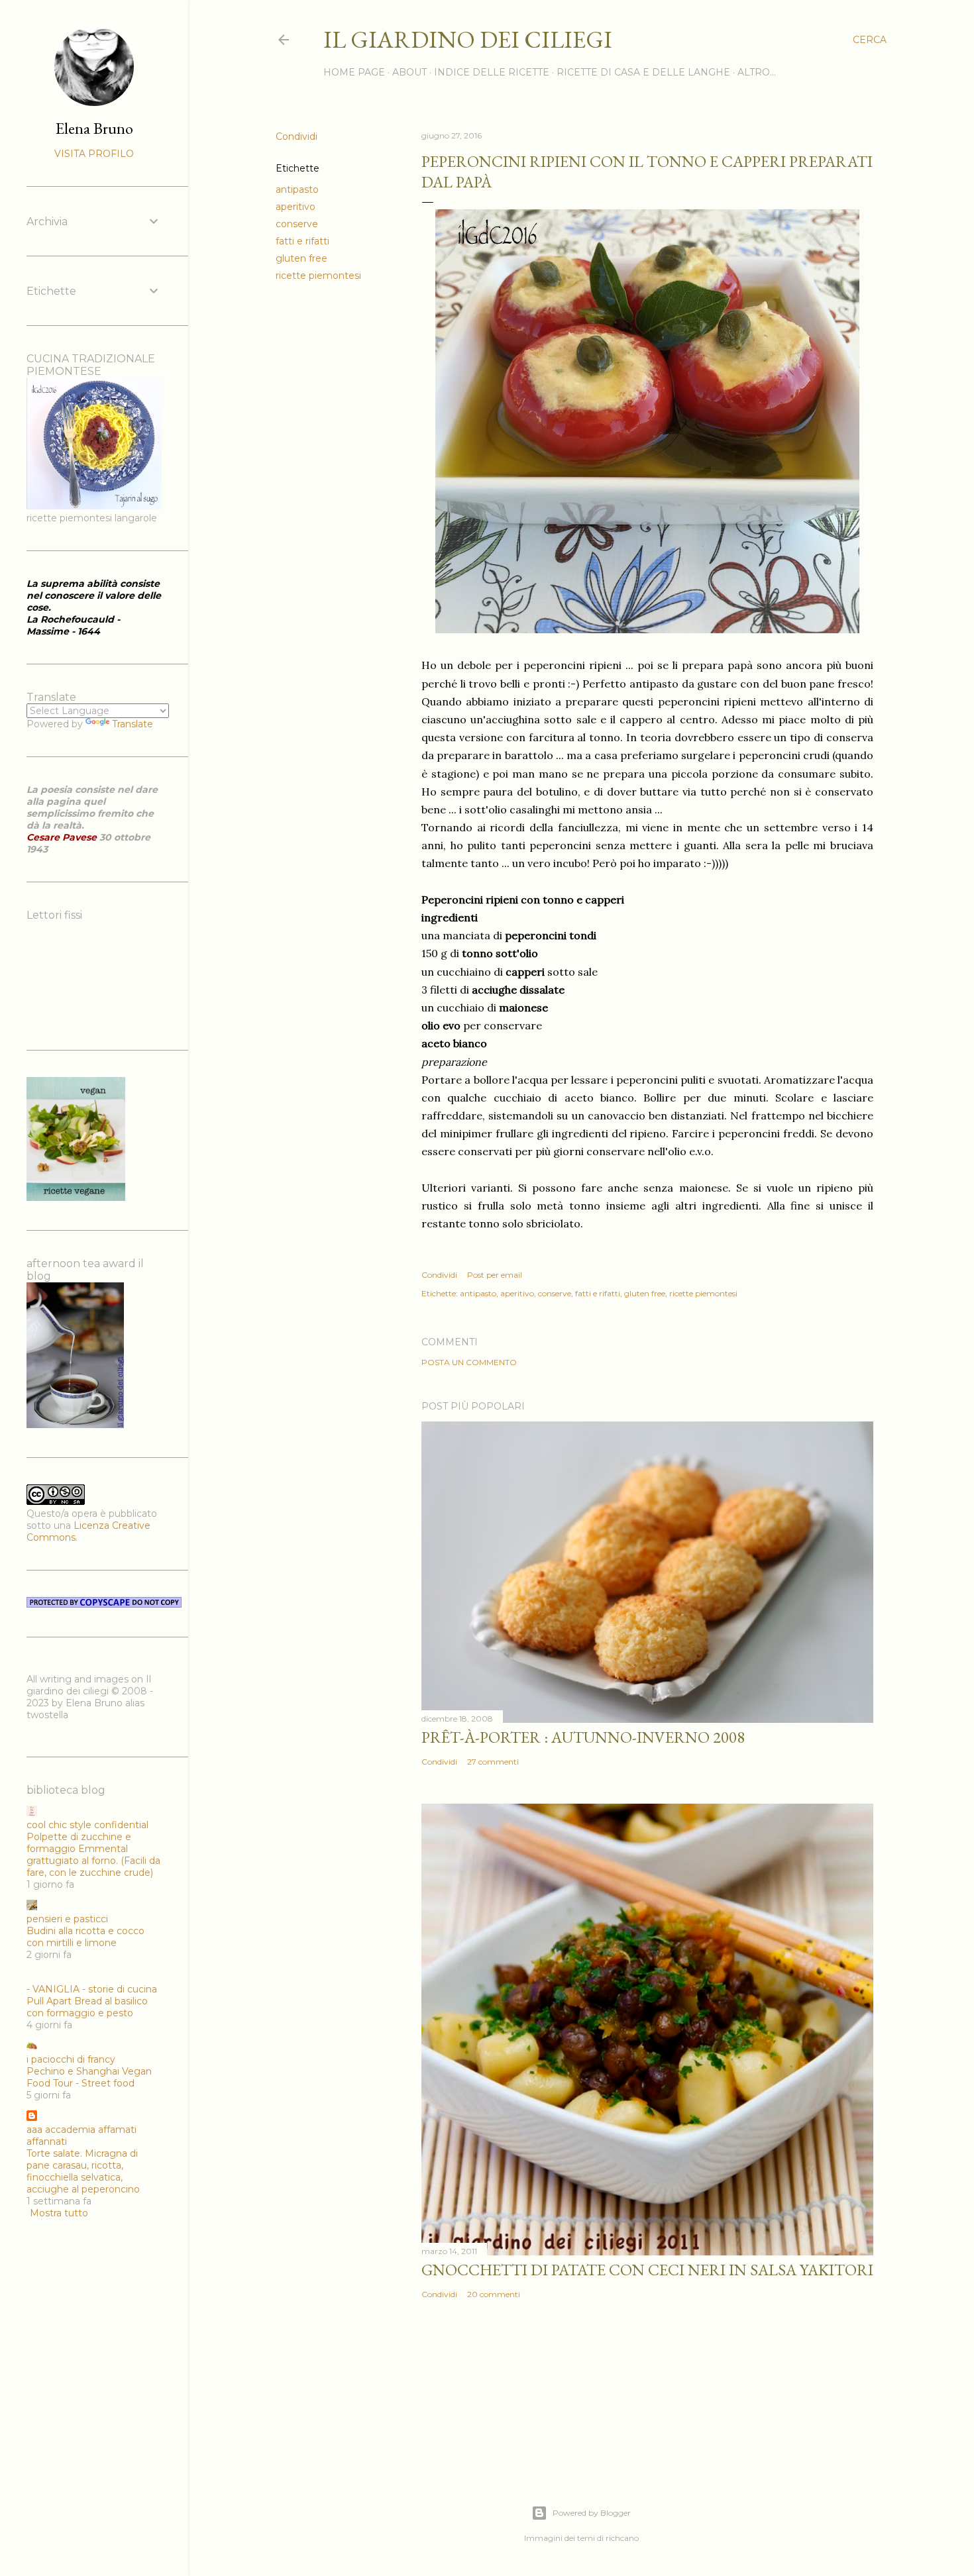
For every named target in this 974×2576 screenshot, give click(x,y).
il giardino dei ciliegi (468, 39)
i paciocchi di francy (71, 2059)
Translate (133, 724)
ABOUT (409, 72)
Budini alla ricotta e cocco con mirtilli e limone (85, 1937)
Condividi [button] (297, 136)
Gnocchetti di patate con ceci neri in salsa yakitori (647, 2270)
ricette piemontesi (318, 276)
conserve (297, 224)
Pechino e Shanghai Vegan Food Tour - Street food (89, 2077)
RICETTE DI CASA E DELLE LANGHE (643, 72)
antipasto (297, 189)
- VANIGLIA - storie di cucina (92, 1989)
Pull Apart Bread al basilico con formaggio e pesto (87, 2007)
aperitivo (296, 207)
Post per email (495, 1275)
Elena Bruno (94, 128)
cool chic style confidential (87, 1825)
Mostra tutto (59, 2213)
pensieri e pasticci (67, 1919)
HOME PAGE (354, 72)
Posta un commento (469, 1362)
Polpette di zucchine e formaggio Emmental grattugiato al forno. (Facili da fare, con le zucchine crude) (93, 1855)
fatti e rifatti (302, 241)
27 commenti (493, 1762)
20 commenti (494, 2294)
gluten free (301, 258)
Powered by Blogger (592, 2513)
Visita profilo (94, 154)
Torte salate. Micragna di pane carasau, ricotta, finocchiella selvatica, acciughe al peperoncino (83, 2171)
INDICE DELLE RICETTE (492, 72)
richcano (622, 2538)
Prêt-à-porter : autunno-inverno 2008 (583, 1737)
